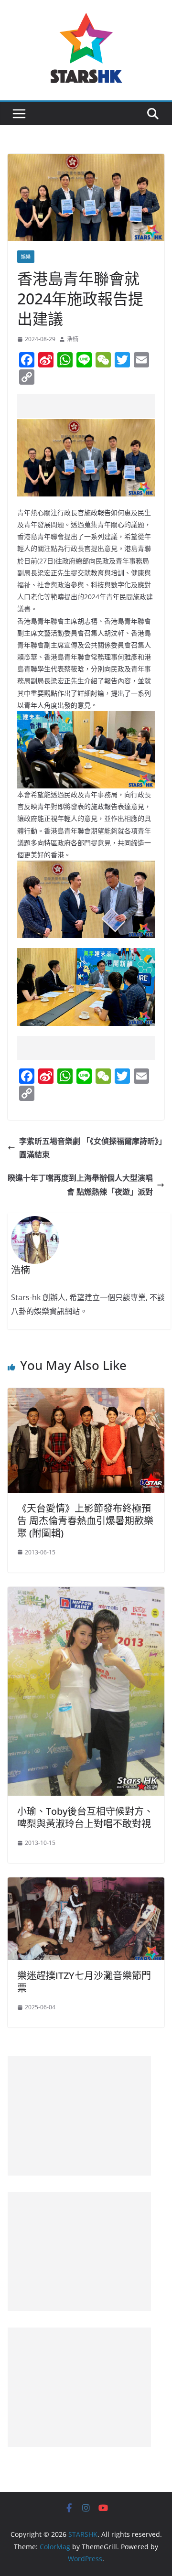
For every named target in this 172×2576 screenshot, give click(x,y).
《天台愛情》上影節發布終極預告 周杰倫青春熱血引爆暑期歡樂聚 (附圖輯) (85, 1521)
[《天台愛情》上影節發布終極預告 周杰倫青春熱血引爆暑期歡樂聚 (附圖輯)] (86, 1395)
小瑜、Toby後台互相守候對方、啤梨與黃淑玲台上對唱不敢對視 (85, 1817)
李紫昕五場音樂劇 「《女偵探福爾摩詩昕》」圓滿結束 (91, 1148)
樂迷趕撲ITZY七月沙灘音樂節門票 (84, 1982)
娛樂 (26, 257)
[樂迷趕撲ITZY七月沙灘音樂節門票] (86, 1884)
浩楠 (73, 339)
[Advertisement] (95, 406)
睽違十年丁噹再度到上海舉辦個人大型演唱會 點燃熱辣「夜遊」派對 (80, 1185)
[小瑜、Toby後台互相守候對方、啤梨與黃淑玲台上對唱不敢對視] (86, 1594)
